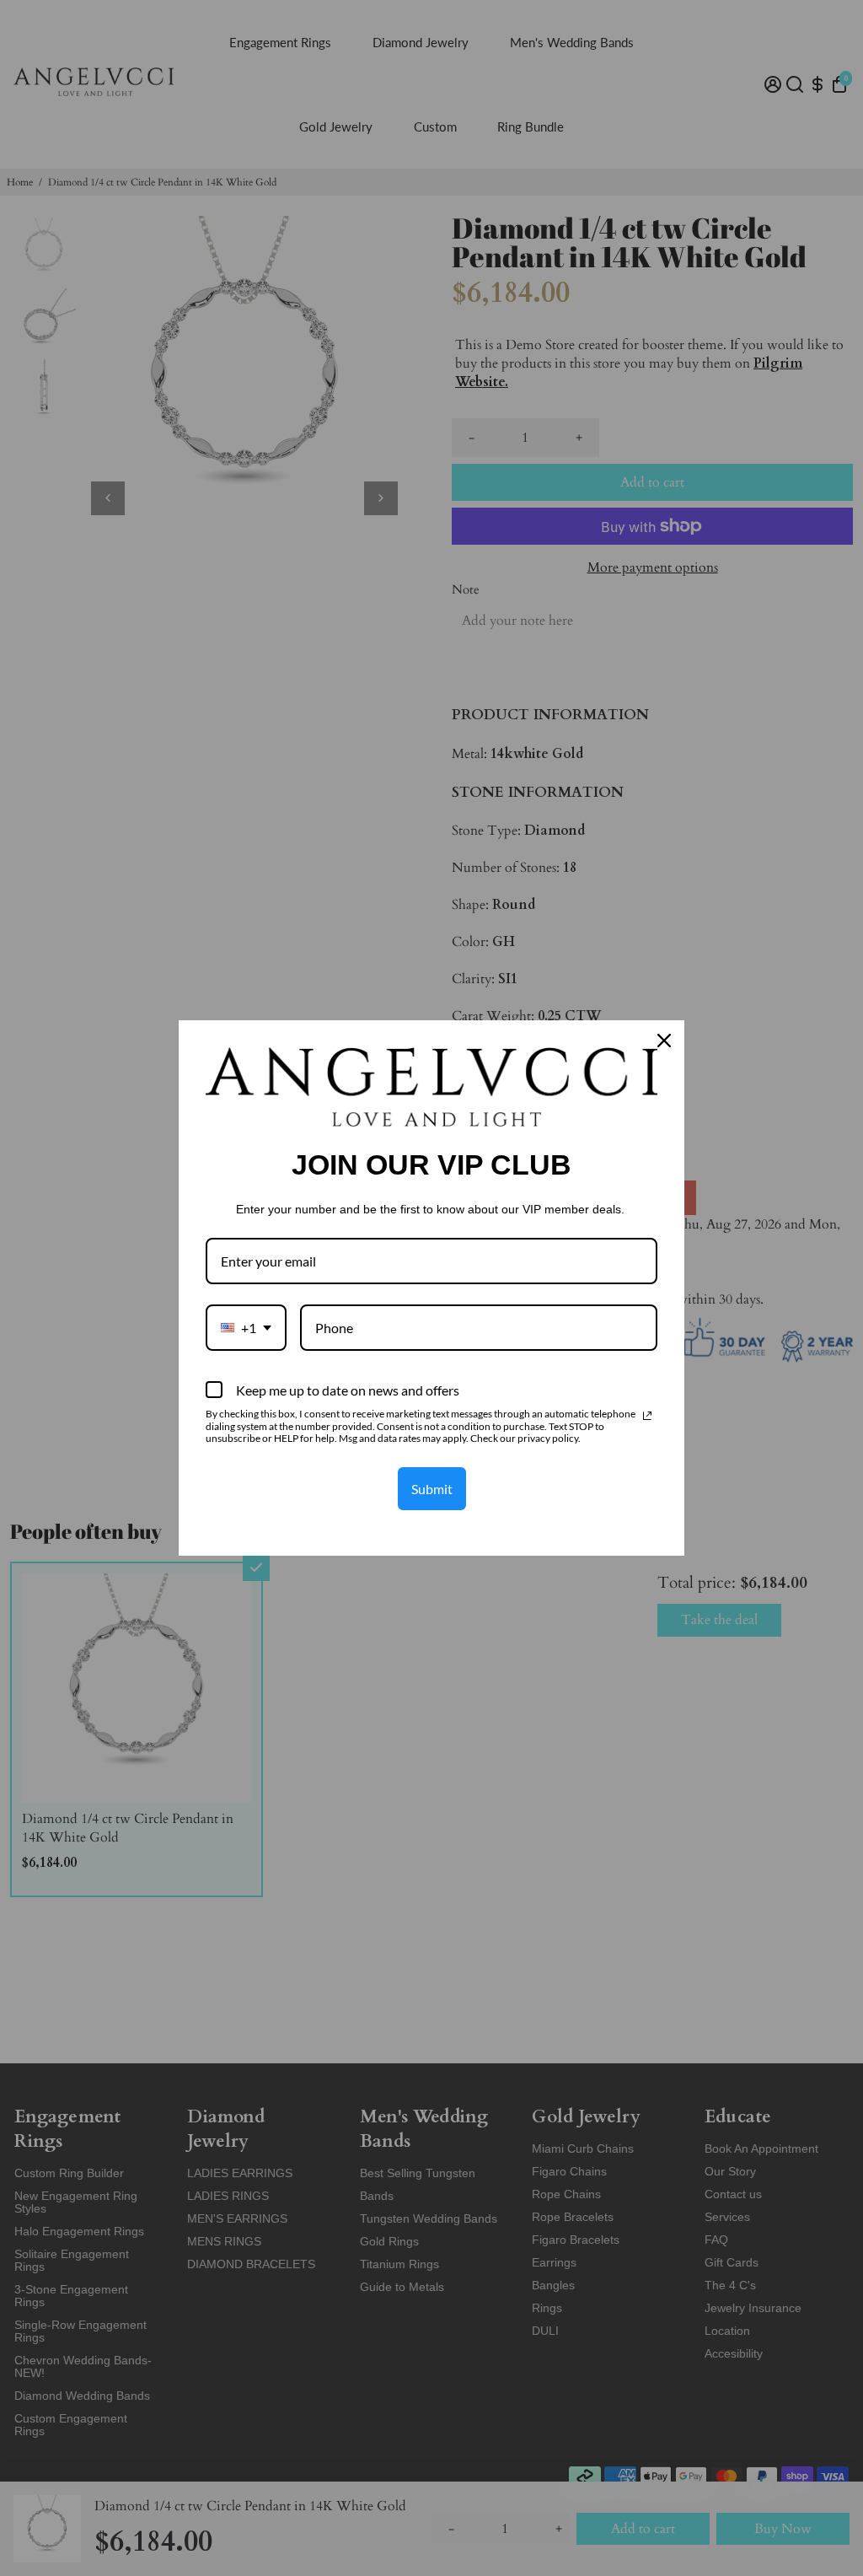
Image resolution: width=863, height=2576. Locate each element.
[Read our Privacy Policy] (647, 1416)
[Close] (664, 1041)
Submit (432, 1489)
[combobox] (246, 1328)
